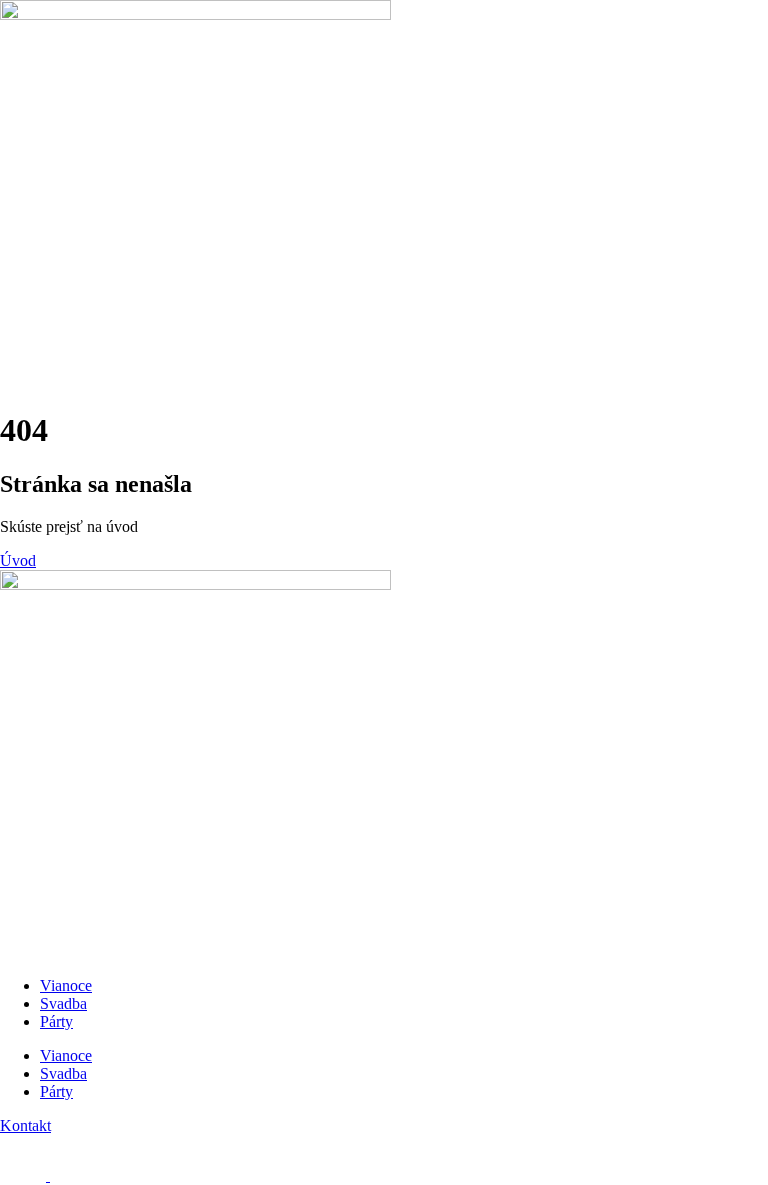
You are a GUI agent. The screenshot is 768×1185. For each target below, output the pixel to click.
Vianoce (66, 985)
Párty (56, 1021)
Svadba (63, 1003)
